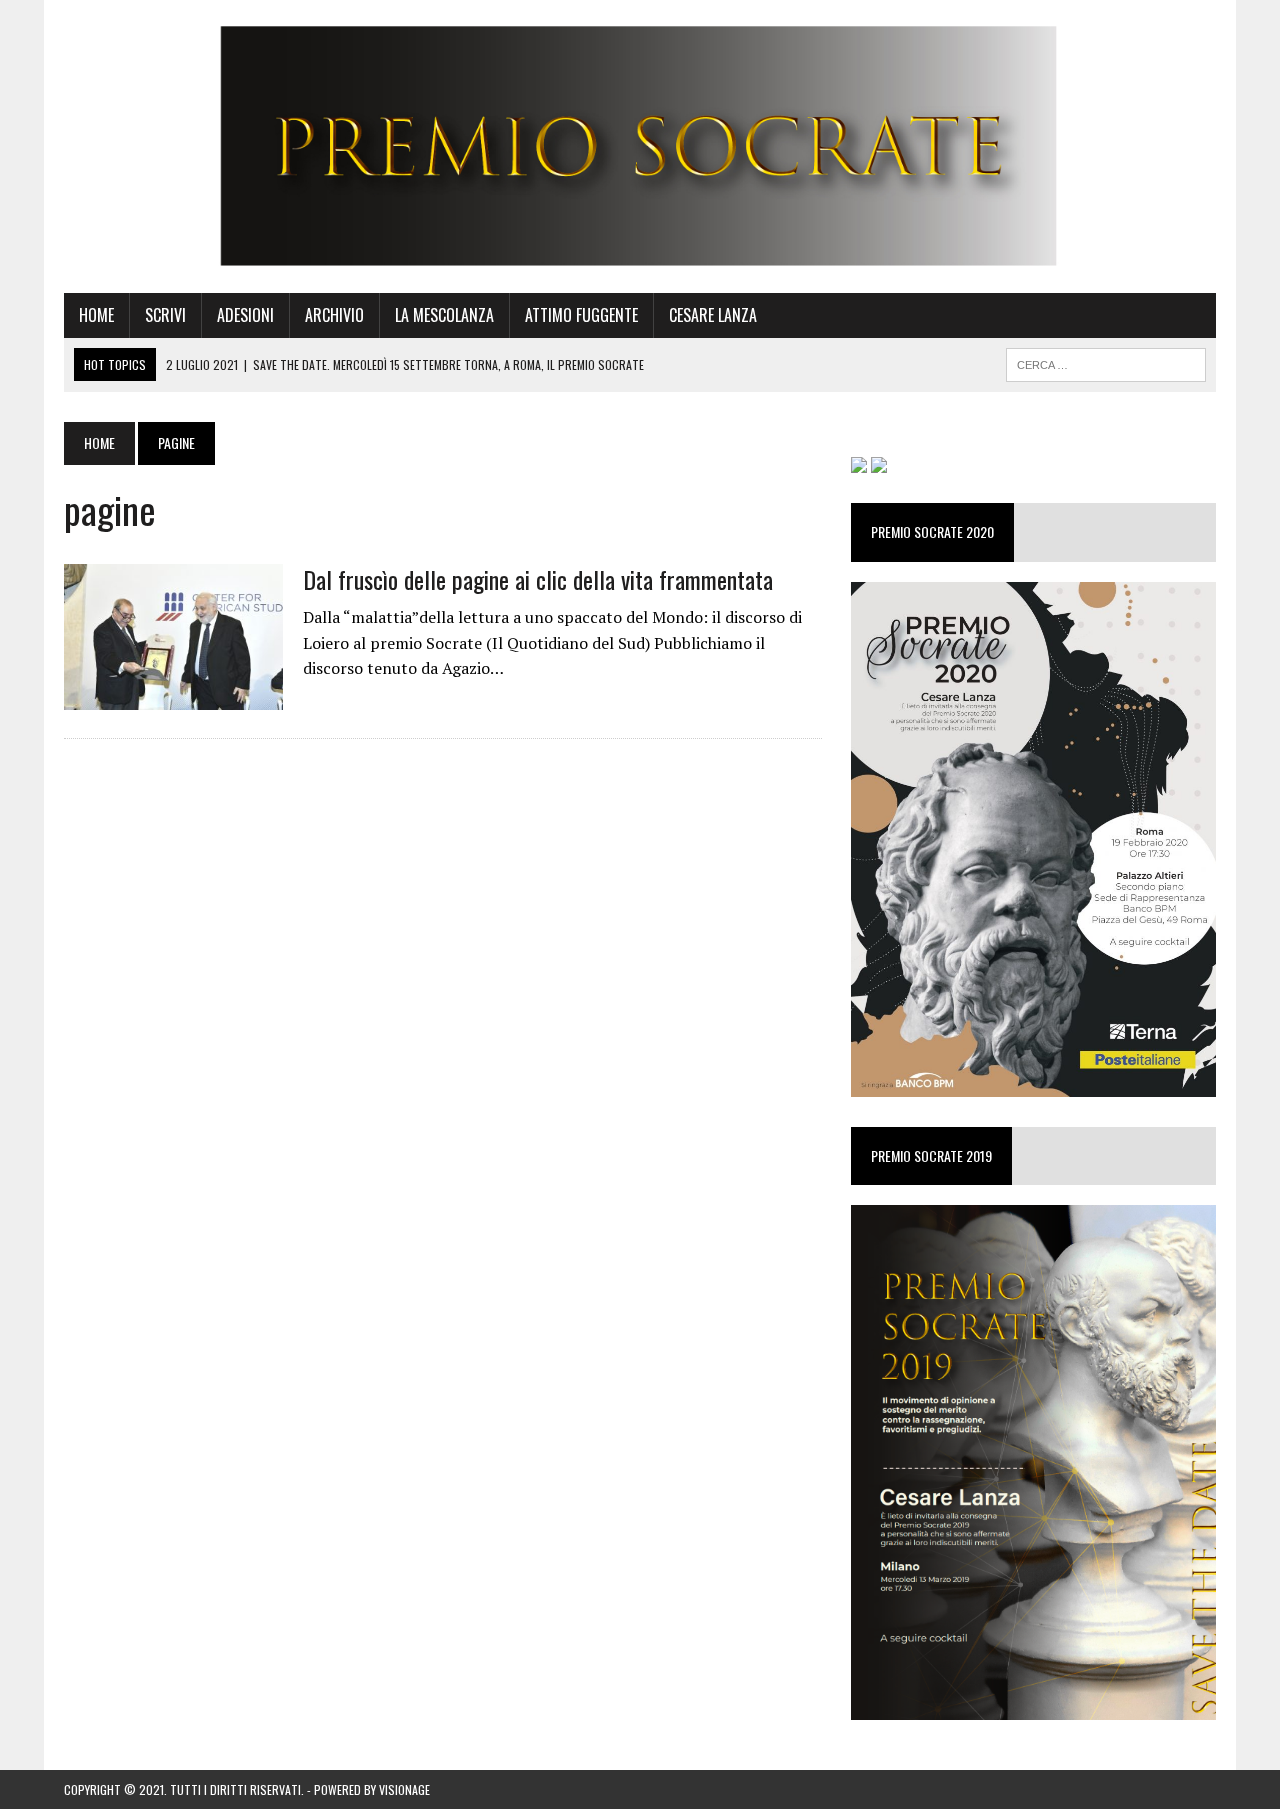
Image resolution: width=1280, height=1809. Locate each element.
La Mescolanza (444, 315)
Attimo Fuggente (581, 315)
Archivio (334, 315)
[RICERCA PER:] (1106, 362)
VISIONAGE (404, 1789)
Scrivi (165, 315)
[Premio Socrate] (640, 146)
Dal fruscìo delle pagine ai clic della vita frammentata (538, 579)
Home (96, 315)
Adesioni (245, 315)
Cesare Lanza (713, 315)
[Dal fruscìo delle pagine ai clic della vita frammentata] (173, 696)
